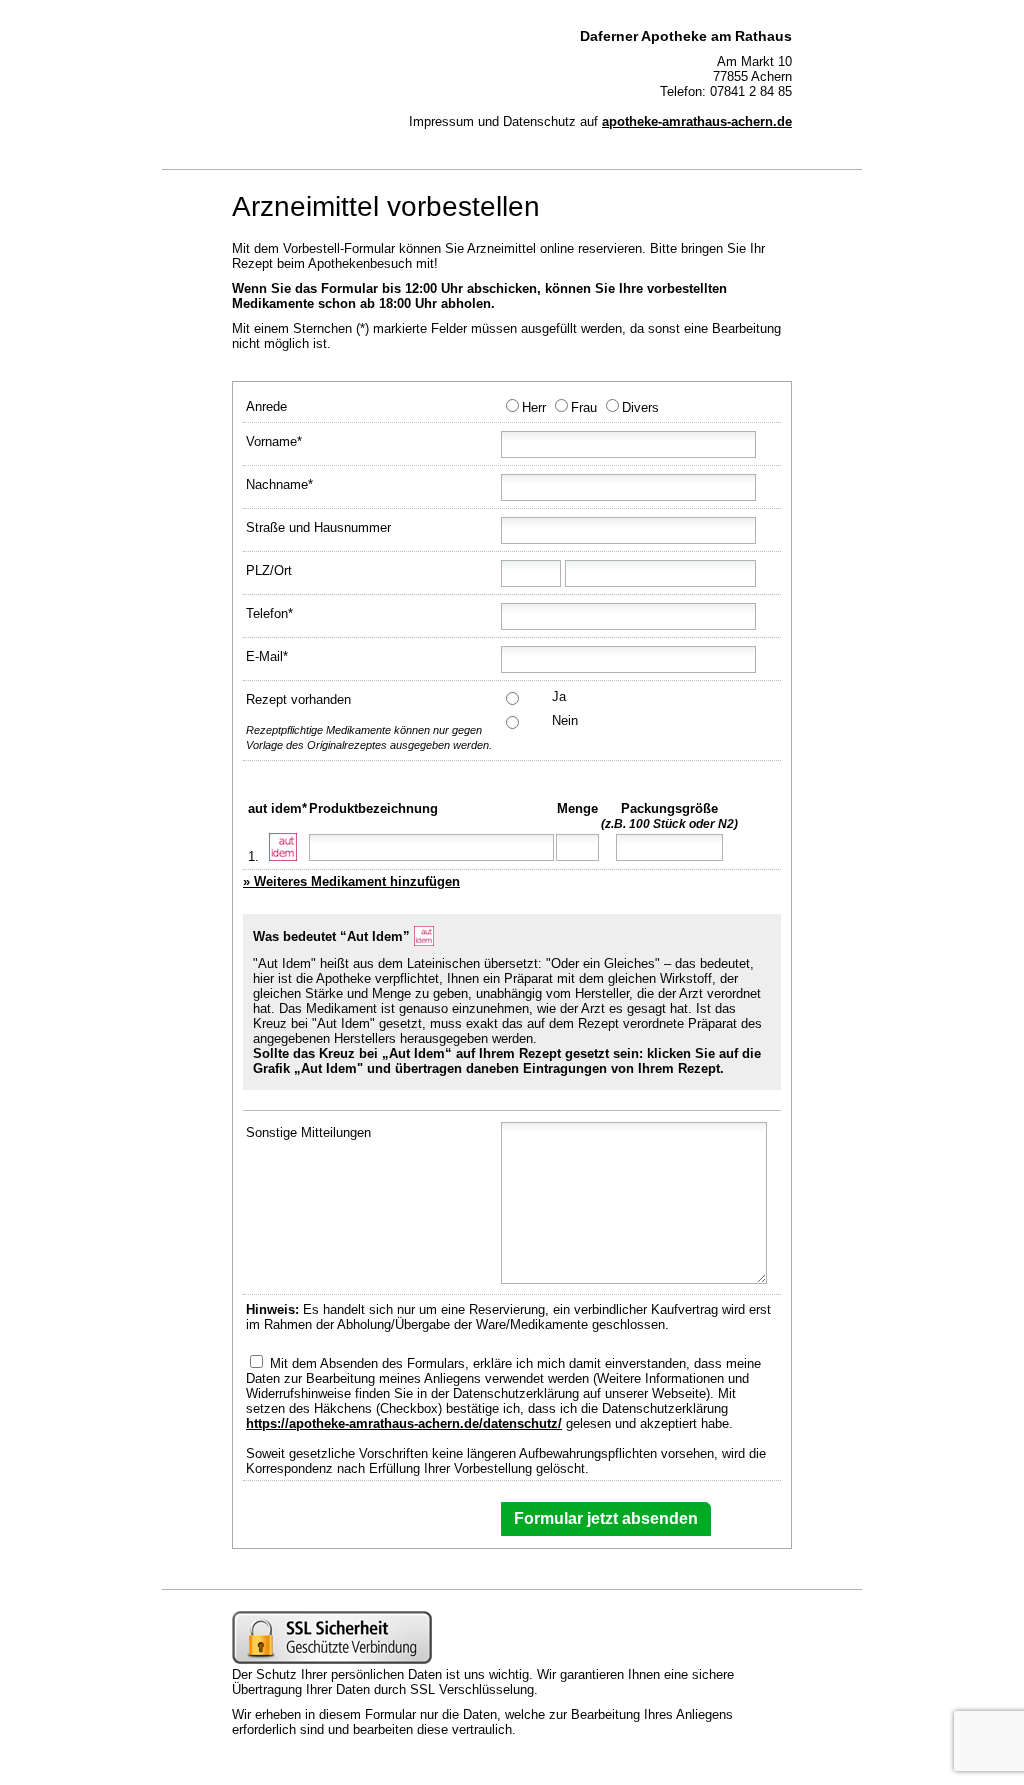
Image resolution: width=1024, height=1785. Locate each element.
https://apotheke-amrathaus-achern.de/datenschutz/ (404, 1423)
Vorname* (274, 441)
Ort (283, 570)
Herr (534, 407)
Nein (565, 720)
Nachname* (279, 484)
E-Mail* (267, 656)
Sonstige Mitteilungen (308, 1132)
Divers (640, 407)
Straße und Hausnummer (318, 527)
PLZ (258, 570)
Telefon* (269, 613)
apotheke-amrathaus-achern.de (697, 121)
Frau (584, 407)
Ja (559, 696)
